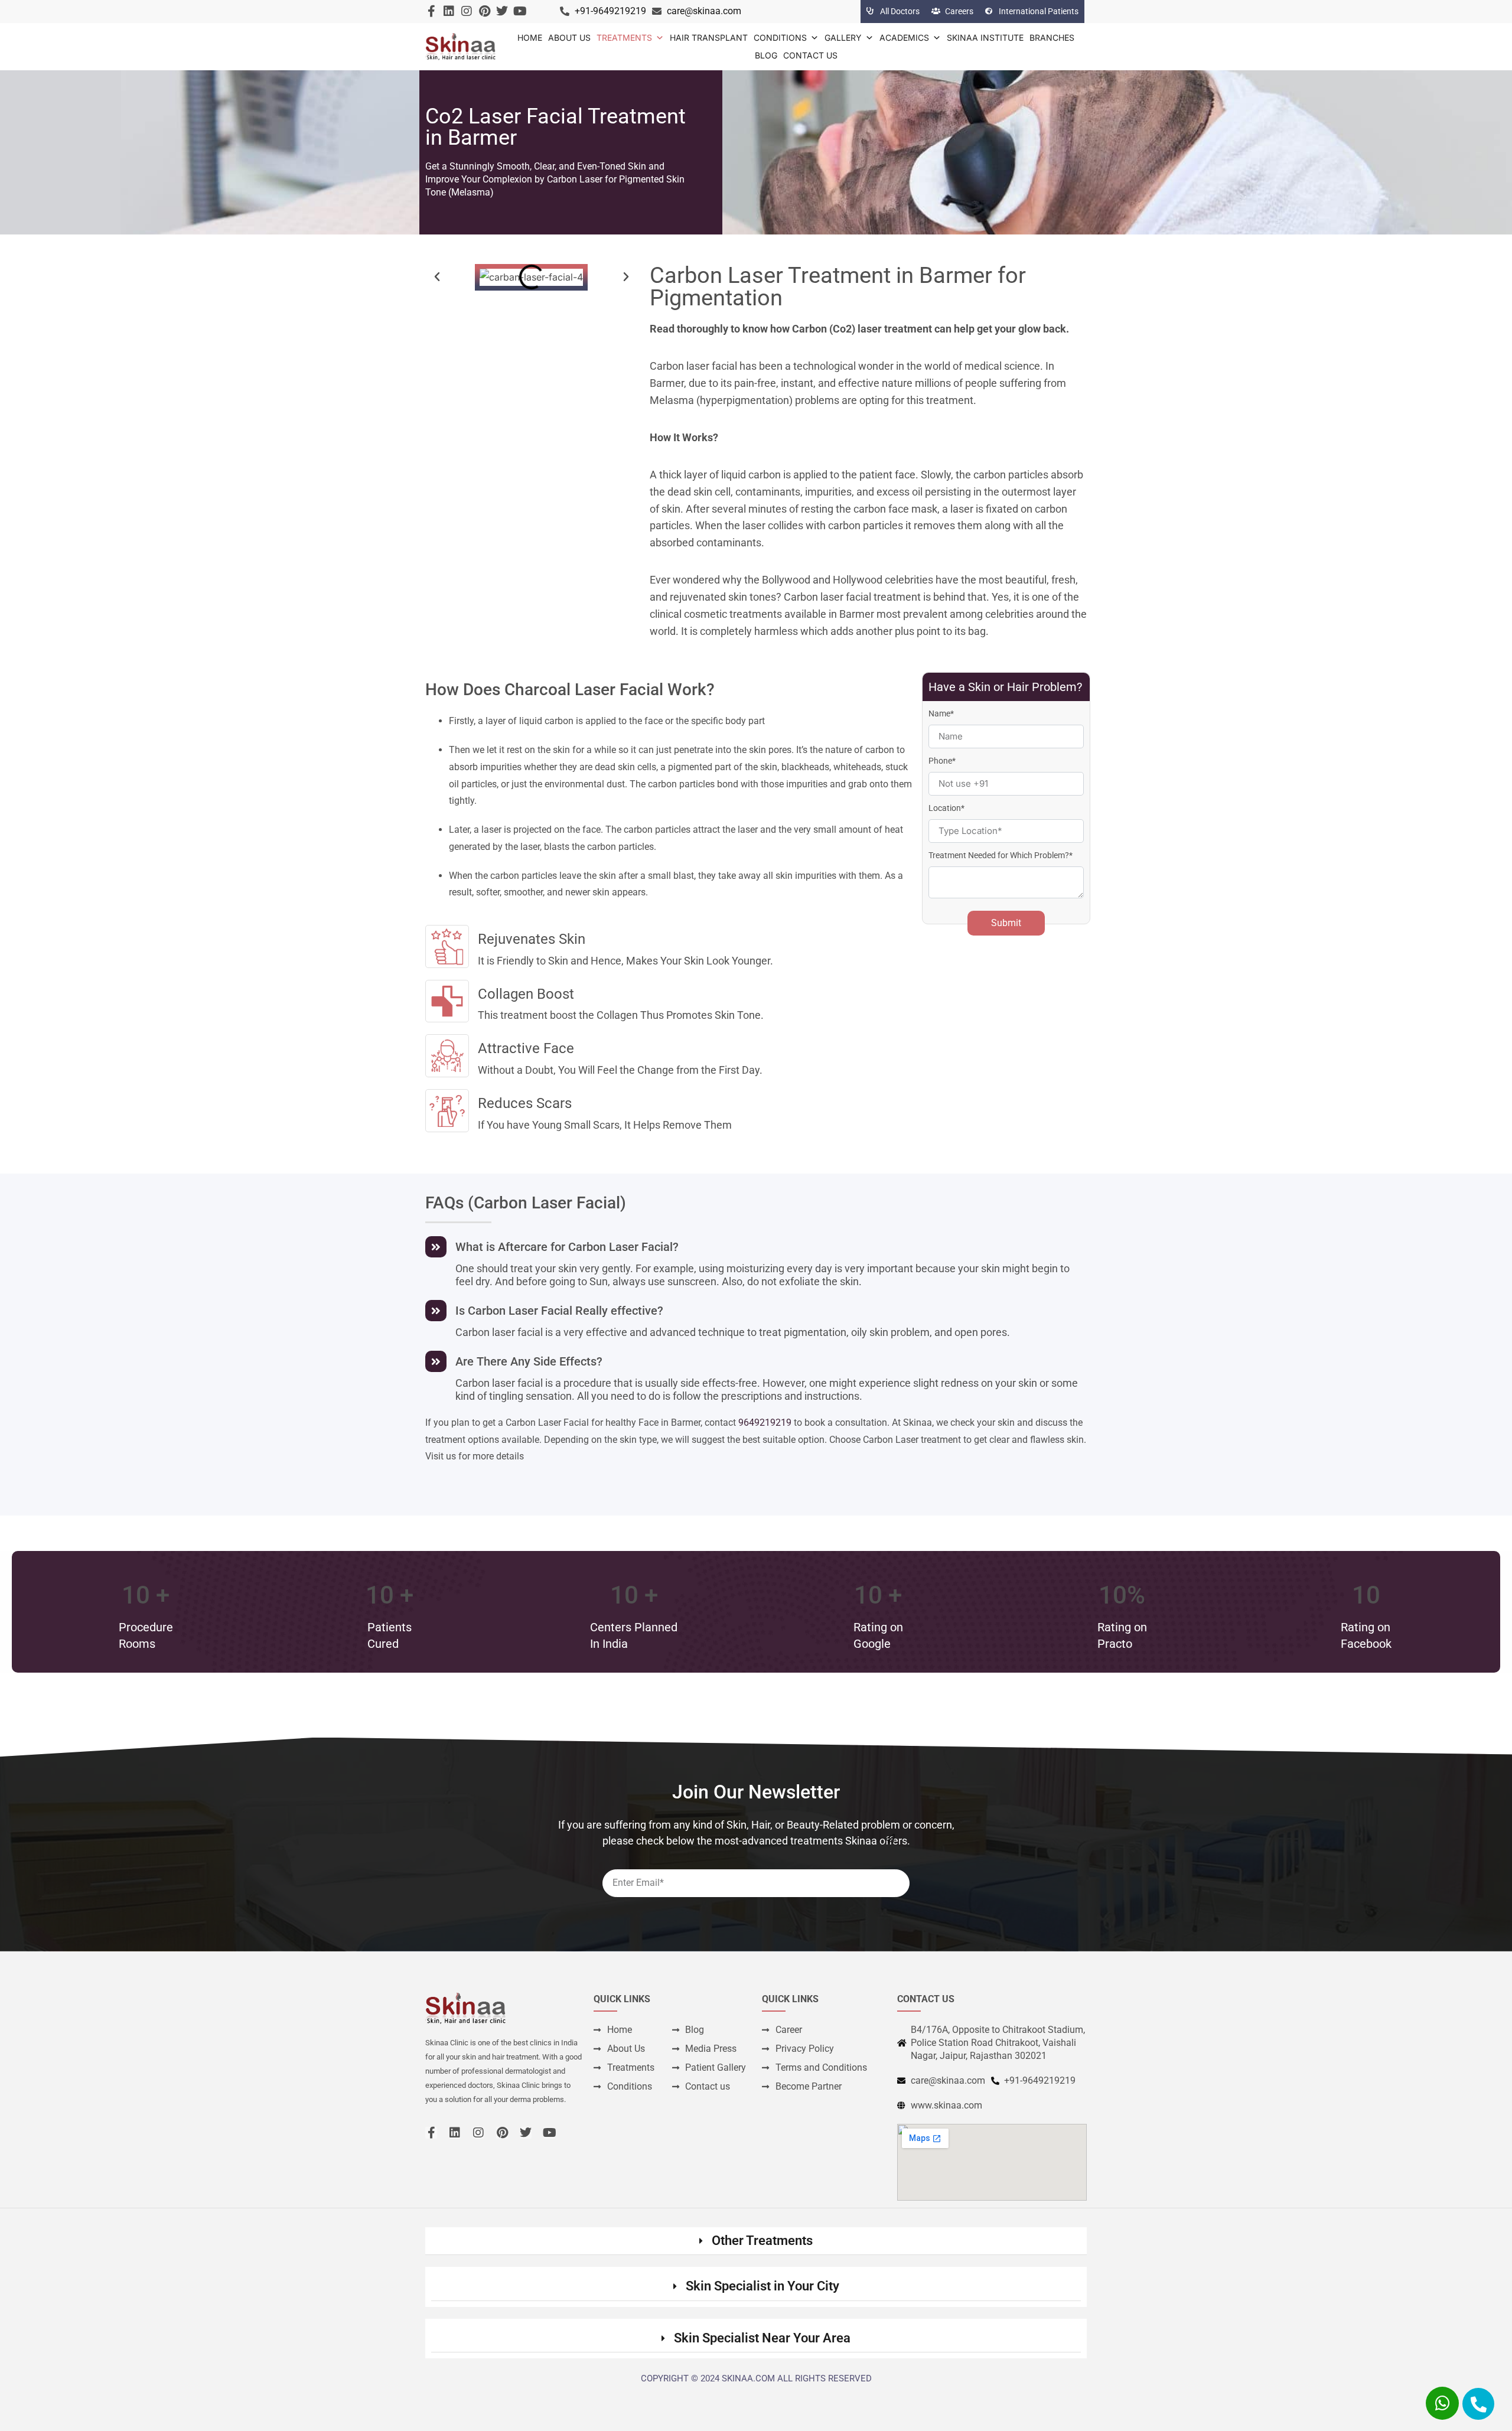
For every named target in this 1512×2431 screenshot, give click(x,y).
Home (530, 38)
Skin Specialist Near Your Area (762, 2338)
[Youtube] (520, 11)
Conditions (780, 38)
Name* (941, 713)
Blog (766, 55)
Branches (1052, 38)
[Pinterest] (484, 11)
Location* (946, 808)
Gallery (843, 38)
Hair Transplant (709, 38)
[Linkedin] (449, 11)
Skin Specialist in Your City (762, 2286)
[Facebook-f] (431, 11)
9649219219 (765, 1423)
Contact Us (810, 55)
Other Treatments (762, 2241)
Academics (904, 38)
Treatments (624, 38)
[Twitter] (502, 11)
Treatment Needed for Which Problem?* (1001, 855)
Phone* (942, 761)
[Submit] (890, 1839)
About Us (569, 38)
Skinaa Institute (985, 38)
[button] (437, 277)
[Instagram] (467, 11)
